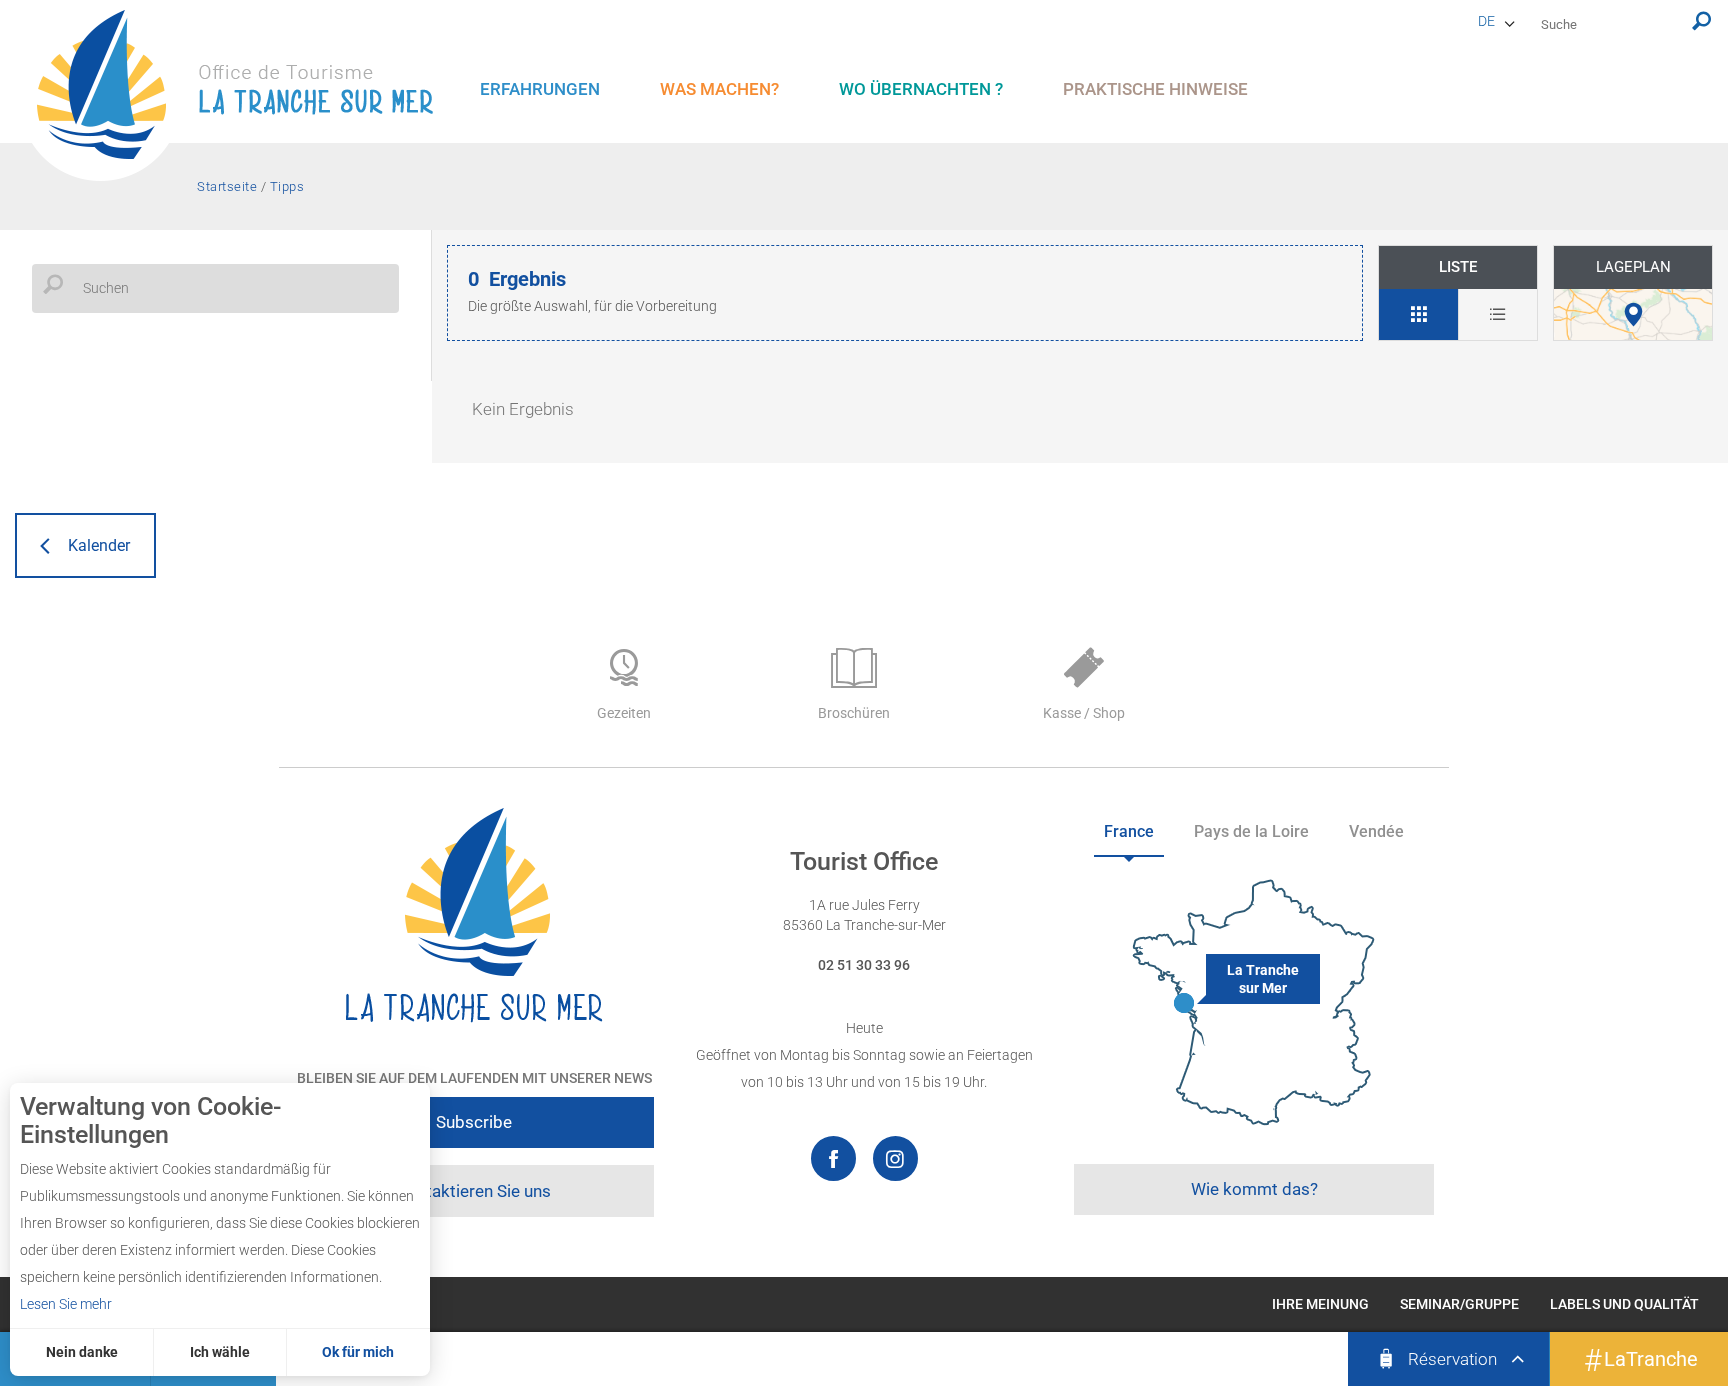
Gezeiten (624, 713)
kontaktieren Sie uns (474, 1191)
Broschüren (854, 713)
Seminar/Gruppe (1459, 1304)
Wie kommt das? (1254, 1189)
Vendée (1376, 831)
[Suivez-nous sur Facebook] (833, 1158)
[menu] (540, 89)
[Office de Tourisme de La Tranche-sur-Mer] (245, 95)
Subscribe (474, 1122)
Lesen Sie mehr (66, 1304)
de (1486, 21)
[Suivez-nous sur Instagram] (895, 1158)
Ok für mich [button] (358, 1352)
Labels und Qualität (1624, 1304)
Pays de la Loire (1251, 831)
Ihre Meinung (1320, 1304)
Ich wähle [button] (220, 1352)
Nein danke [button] (82, 1352)
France (1129, 831)
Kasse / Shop (1084, 713)
